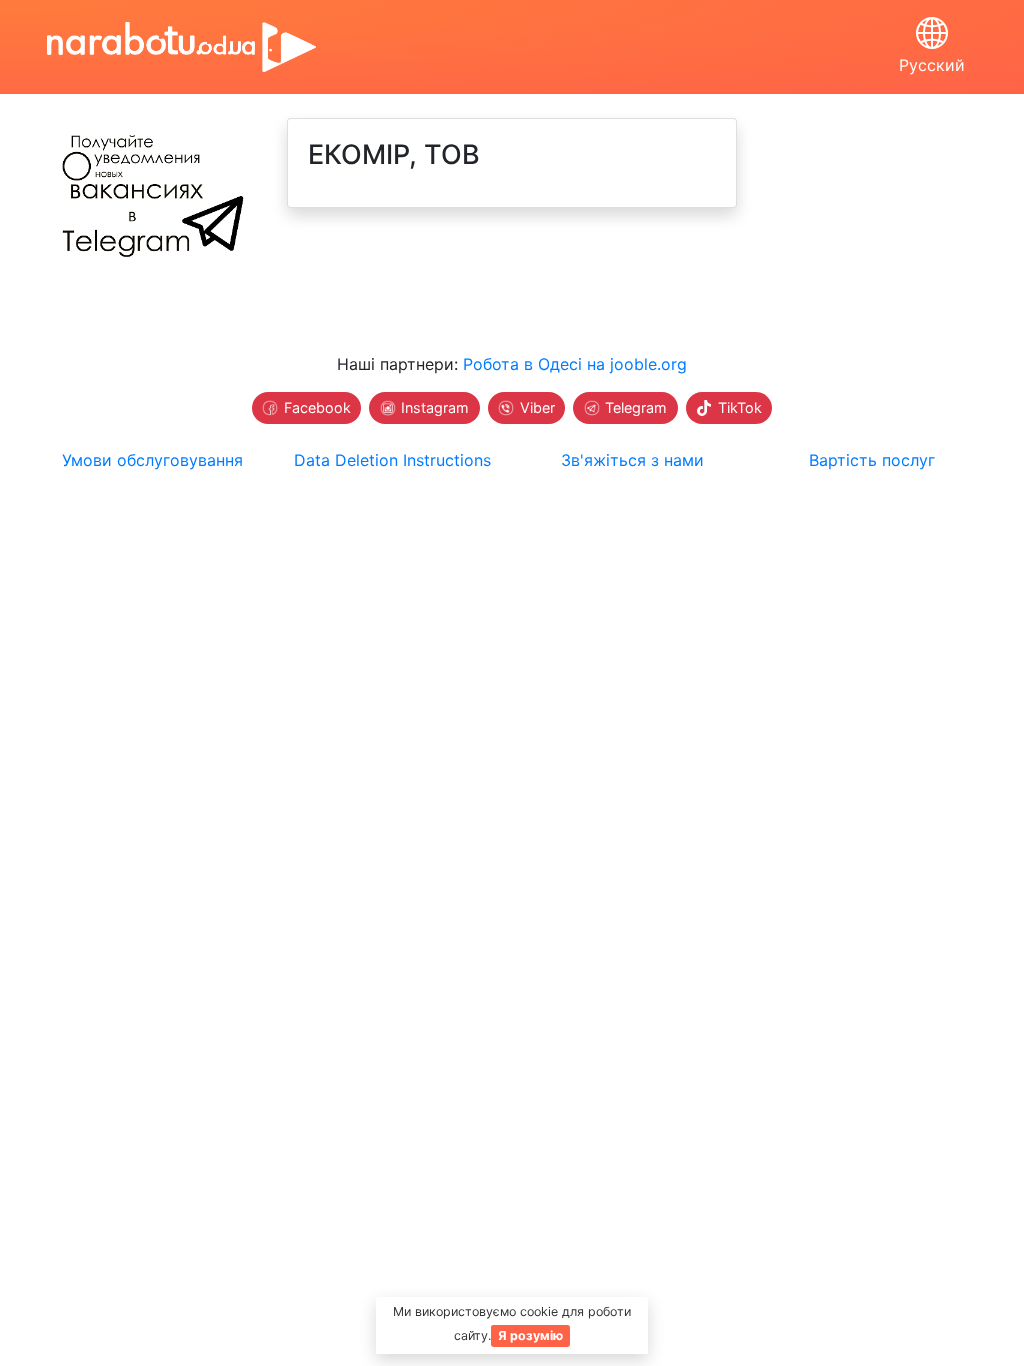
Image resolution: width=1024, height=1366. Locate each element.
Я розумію (530, 1335)
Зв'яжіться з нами (632, 460)
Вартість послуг (872, 460)
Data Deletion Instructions (392, 460)
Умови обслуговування (152, 460)
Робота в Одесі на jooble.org (575, 364)
